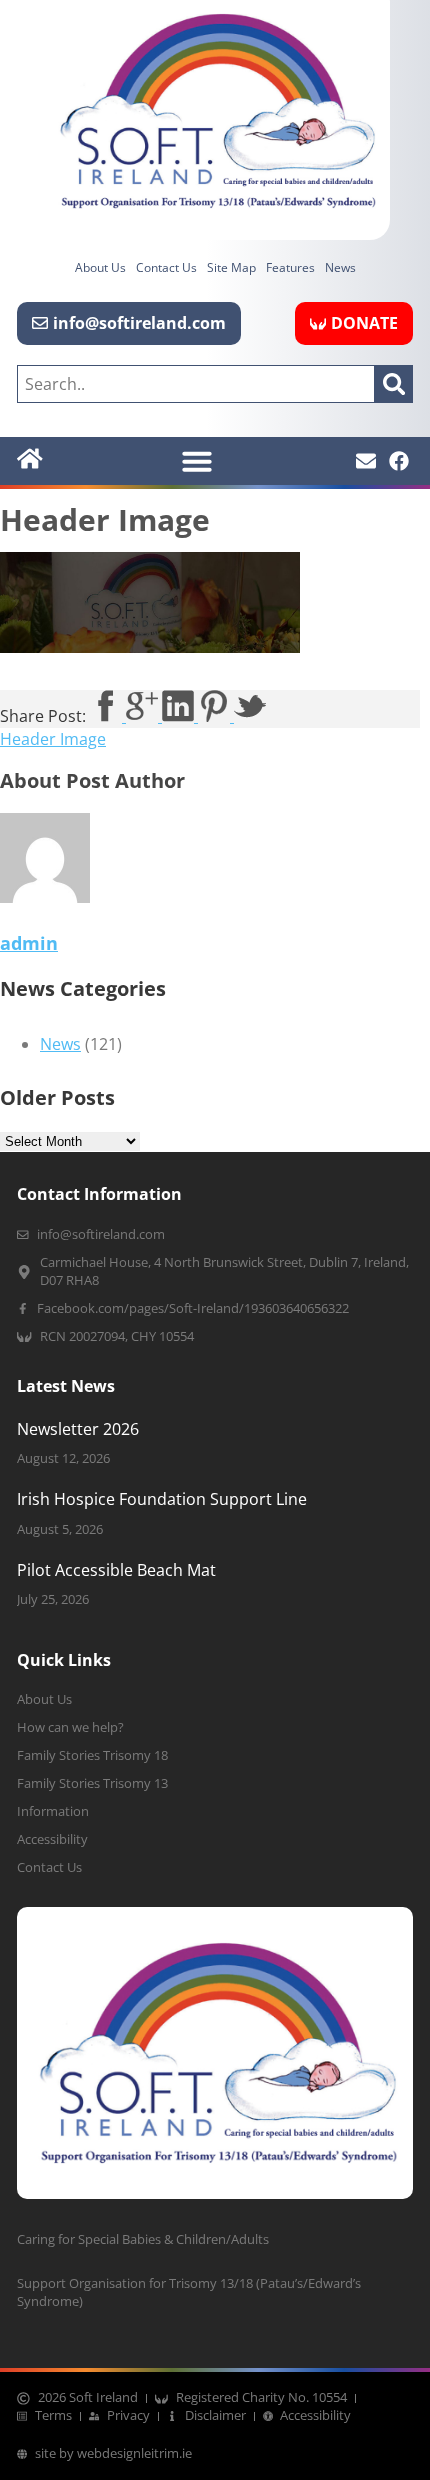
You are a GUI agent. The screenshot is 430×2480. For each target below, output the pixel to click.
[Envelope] (366, 461)
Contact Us (166, 267)
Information (53, 1811)
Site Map (231, 267)
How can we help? (70, 1727)
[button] (197, 461)
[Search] (394, 384)
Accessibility (52, 1839)
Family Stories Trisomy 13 (92, 1783)
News (340, 267)
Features (290, 267)
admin (29, 943)
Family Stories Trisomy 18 (92, 1755)
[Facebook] (399, 461)
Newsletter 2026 (78, 1429)
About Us (100, 267)
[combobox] (195, 384)
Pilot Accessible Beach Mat (116, 1570)
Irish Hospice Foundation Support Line (162, 1499)
